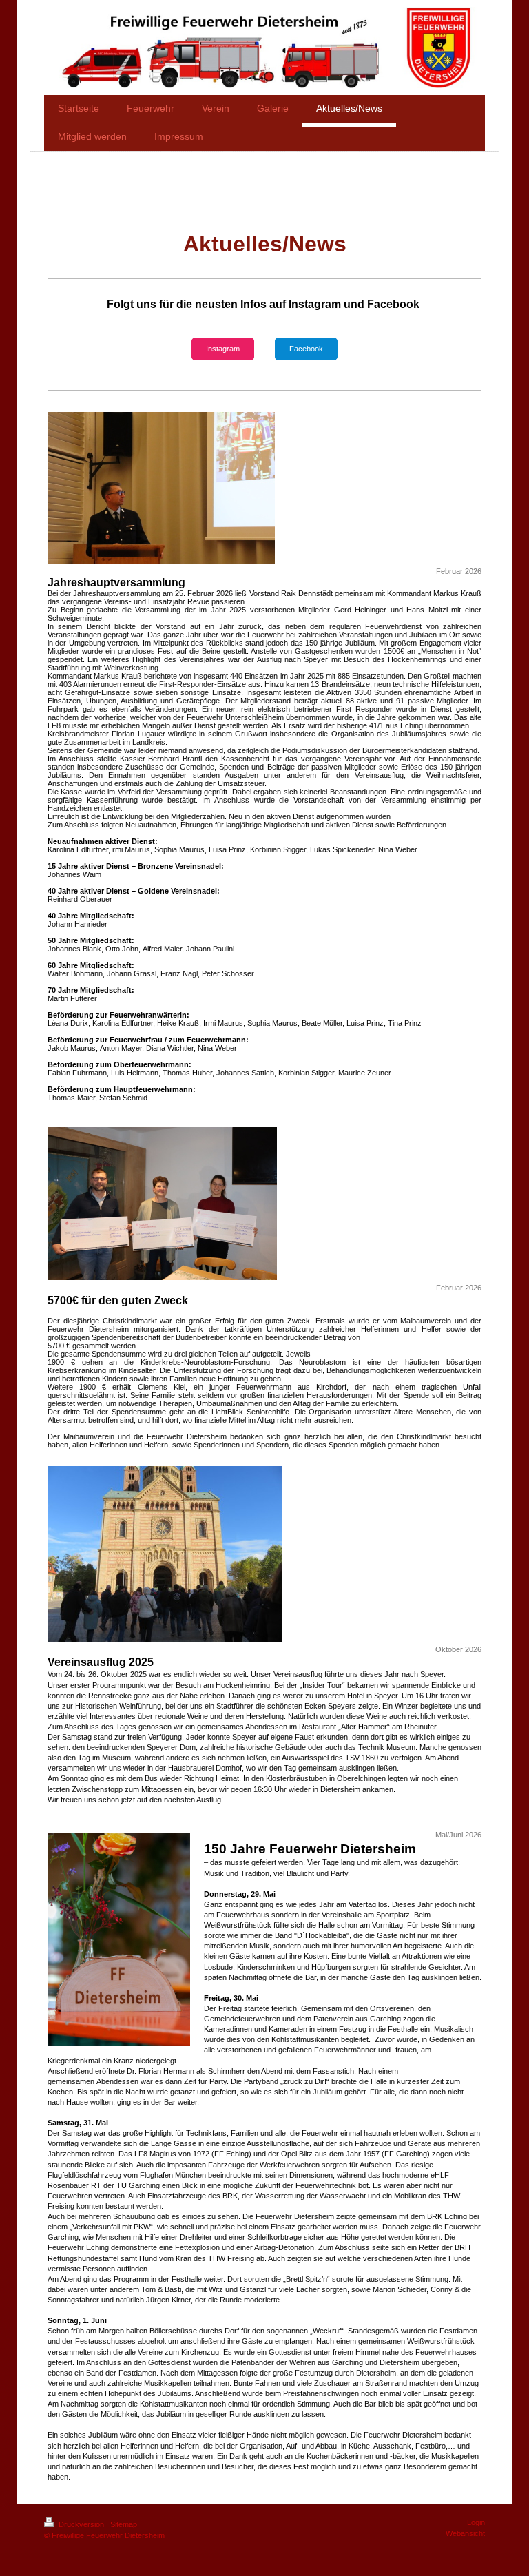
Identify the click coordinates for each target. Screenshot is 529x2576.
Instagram (223, 349)
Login (476, 2522)
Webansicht (465, 2533)
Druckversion (81, 2524)
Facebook (306, 349)
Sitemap (124, 2524)
